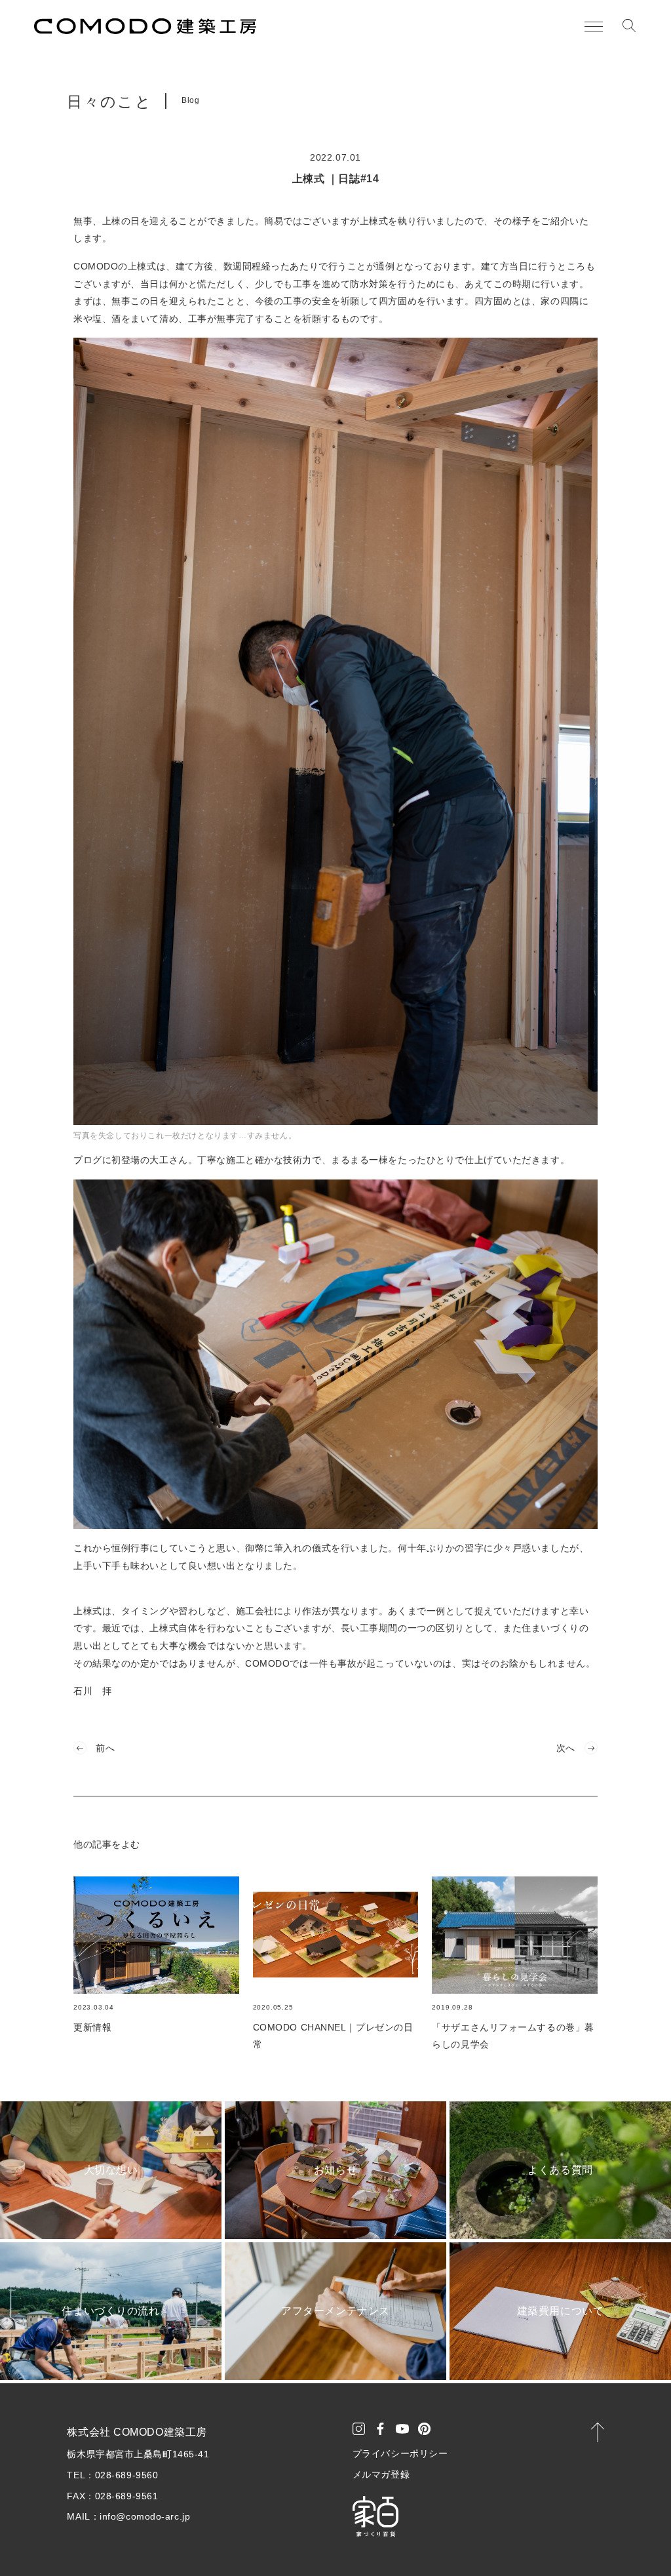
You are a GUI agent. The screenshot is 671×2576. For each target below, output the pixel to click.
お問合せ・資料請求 (585, 2544)
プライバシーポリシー (400, 2453)
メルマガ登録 (381, 2474)
